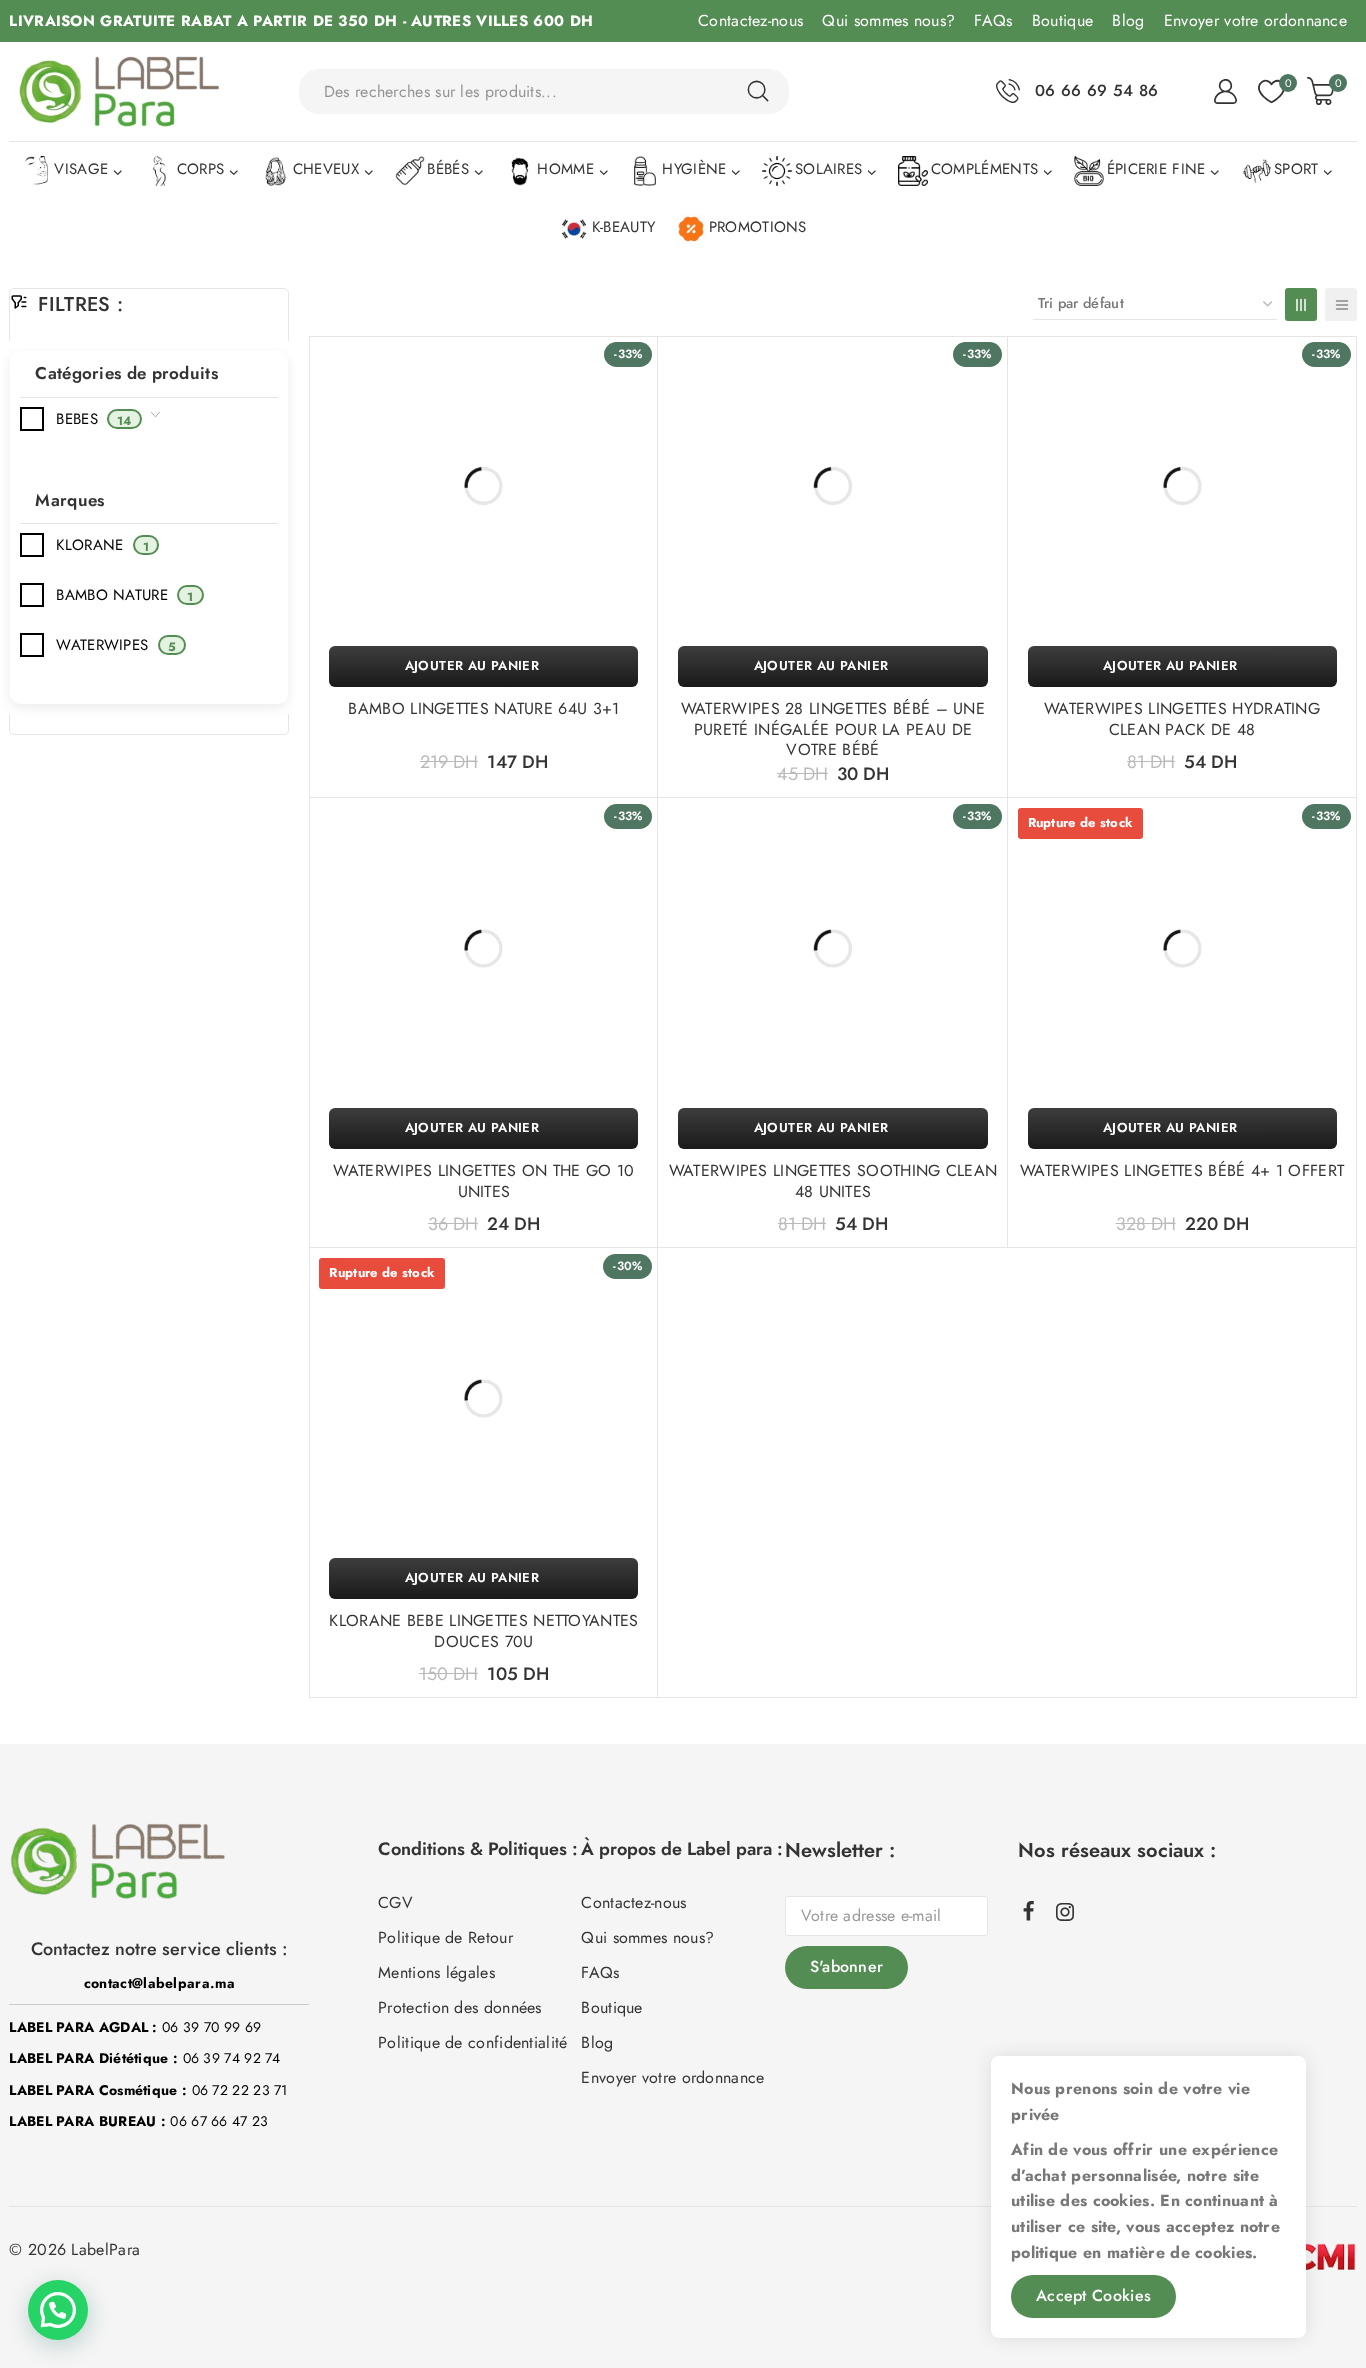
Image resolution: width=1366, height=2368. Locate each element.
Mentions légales (436, 1972)
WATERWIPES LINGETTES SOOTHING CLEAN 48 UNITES (833, 1181)
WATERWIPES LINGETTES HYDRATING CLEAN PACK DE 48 (1182, 719)
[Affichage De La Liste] (1341, 304)
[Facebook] (1029, 1910)
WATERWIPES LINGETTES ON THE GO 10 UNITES (483, 1181)
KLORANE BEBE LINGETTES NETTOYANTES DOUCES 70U (483, 1631)
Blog (1128, 20)
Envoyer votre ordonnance (1255, 20)
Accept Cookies (1093, 2295)
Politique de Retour (445, 1937)
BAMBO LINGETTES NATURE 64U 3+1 (483, 708)
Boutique (1062, 20)
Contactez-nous (750, 20)
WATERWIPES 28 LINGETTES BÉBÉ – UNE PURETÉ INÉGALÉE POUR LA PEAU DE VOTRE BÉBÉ (833, 729)
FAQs (993, 20)
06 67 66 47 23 (219, 2121)
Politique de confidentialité (472, 2042)
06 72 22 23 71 (240, 2090)
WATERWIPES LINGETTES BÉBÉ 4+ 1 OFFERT (1182, 1170)
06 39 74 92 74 (232, 2058)
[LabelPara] (119, 91)
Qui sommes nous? (888, 20)
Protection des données (460, 2007)
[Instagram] (1065, 1912)
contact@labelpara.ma (159, 1983)
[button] (483, 666)
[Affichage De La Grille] (1301, 304)
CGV (395, 1902)
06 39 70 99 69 (211, 2027)
